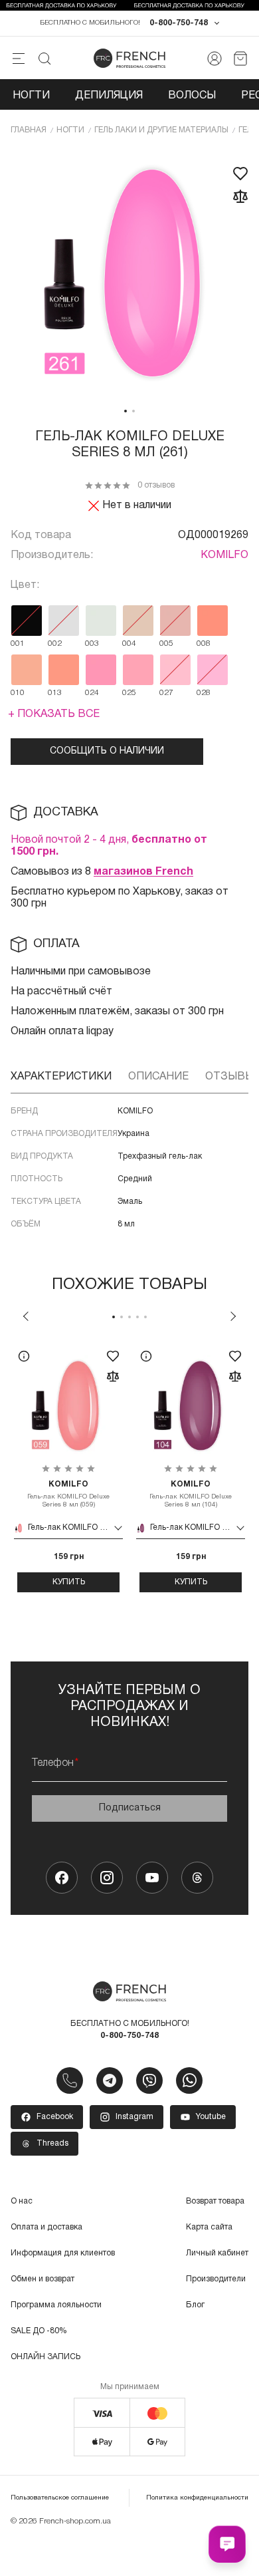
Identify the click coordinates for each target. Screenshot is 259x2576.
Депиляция (109, 96)
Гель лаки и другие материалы (161, 130)
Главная (29, 130)
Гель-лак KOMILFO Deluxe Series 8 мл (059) (68, 1494)
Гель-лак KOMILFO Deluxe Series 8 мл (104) (191, 1494)
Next (233, 1316)
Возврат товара (215, 2201)
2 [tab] (133, 411)
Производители (216, 2279)
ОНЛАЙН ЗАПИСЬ (45, 2357)
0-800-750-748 (179, 23)
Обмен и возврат (43, 2279)
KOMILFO (224, 555)
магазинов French (143, 872)
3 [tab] (129, 1317)
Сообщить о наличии (107, 751)
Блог (195, 2305)
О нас (22, 2201)
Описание (158, 1077)
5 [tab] (145, 1317)
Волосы (192, 96)
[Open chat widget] (227, 2544)
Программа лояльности (56, 2305)
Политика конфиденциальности (197, 2498)
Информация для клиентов (63, 2253)
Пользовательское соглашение (60, 2498)
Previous (26, 1316)
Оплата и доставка (46, 2227)
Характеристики (61, 1077)
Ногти (31, 96)
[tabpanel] (129, 274)
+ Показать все (54, 714)
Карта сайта (209, 2227)
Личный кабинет (217, 2253)
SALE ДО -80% (39, 2331)
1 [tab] (126, 411)
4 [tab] (137, 1317)
